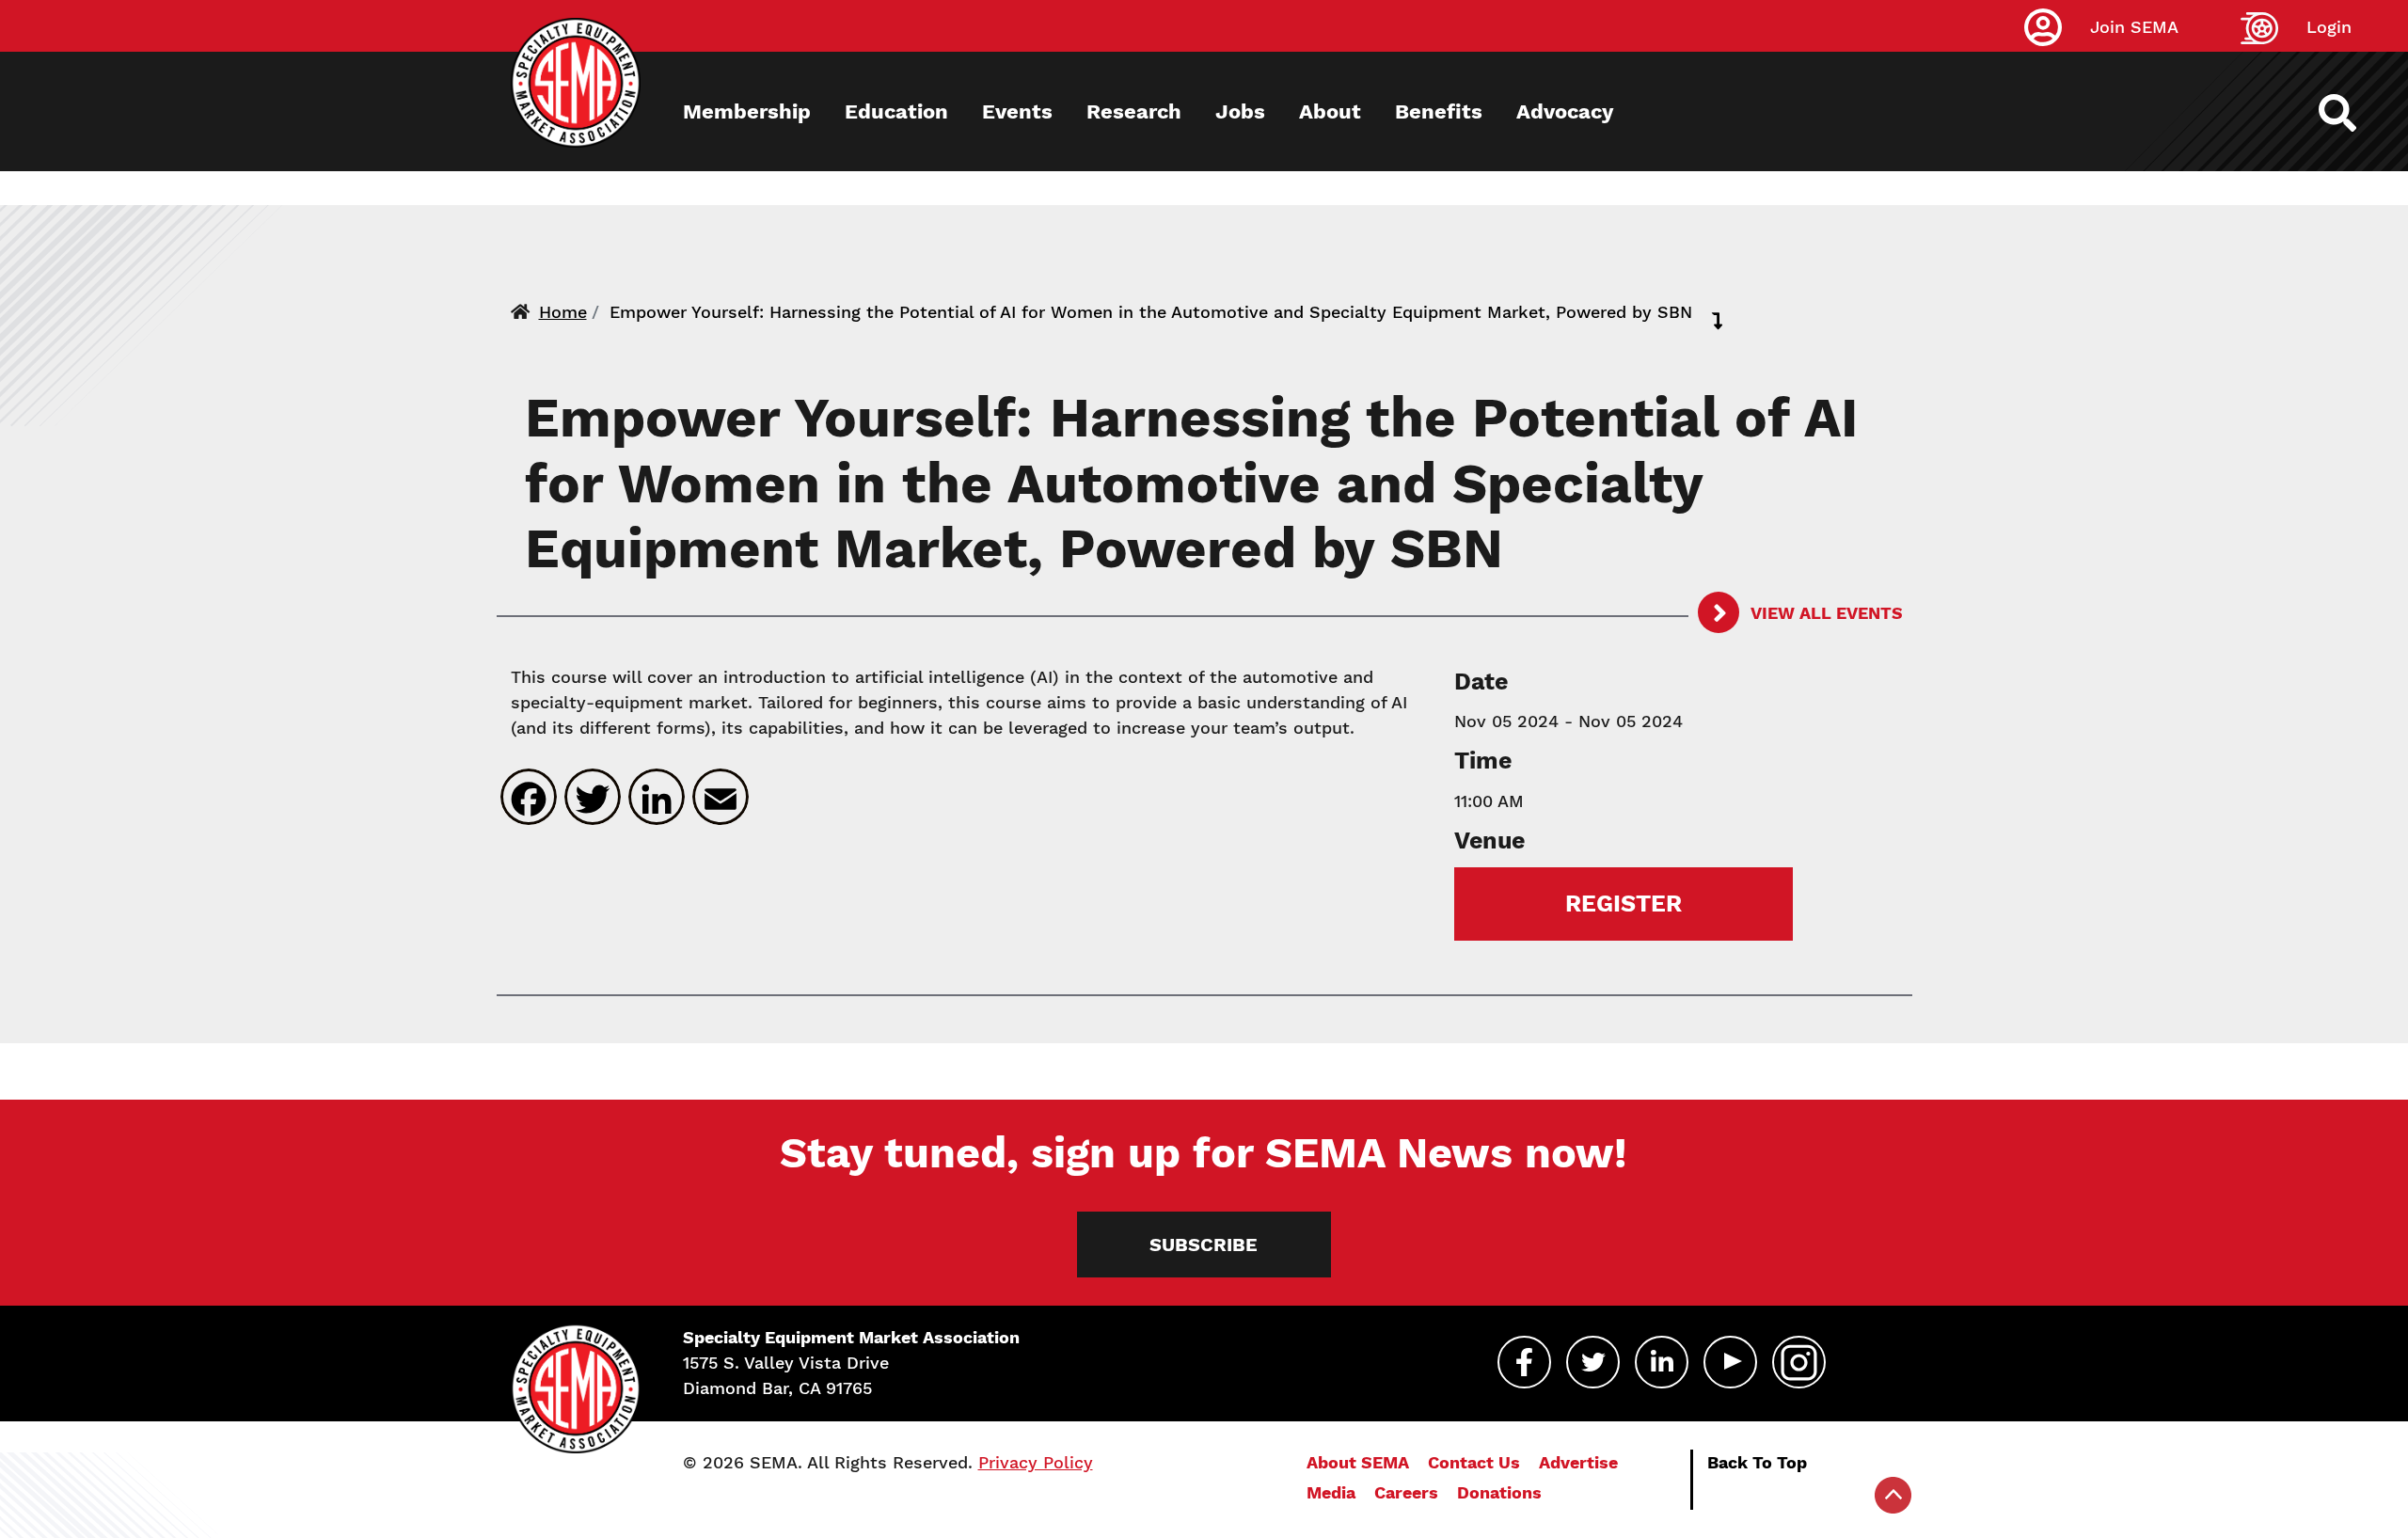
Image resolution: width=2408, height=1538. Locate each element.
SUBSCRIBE (1204, 1245)
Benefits (1439, 111)
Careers (1406, 1492)
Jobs (1240, 111)
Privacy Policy (1036, 1462)
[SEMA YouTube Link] (1730, 1362)
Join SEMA (2134, 27)
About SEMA (1358, 1462)
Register (1624, 904)
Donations (1499, 1492)
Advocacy (1565, 111)
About (1330, 111)
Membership (747, 111)
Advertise (1578, 1462)
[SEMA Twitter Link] (1593, 1362)
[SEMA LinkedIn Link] (1662, 1362)
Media (1331, 1492)
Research (1134, 111)
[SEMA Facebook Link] (1524, 1362)
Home (563, 312)
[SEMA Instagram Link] (1799, 1362)
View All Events (1825, 613)
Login (2329, 27)
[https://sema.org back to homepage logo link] (2354, 113)
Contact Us (1474, 1462)
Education (896, 111)
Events (1017, 111)
